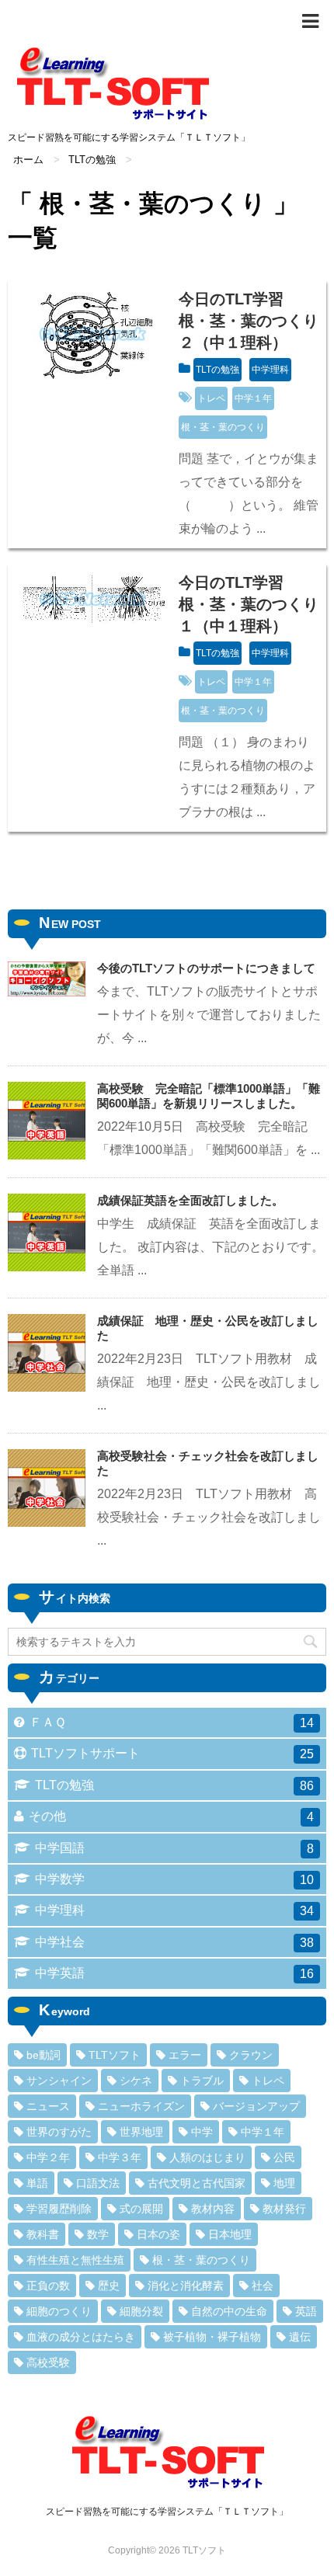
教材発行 (284, 2209)
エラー (185, 2055)
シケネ (136, 2081)
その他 (171, 1816)
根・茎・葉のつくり (223, 427)
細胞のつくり (59, 2311)
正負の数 (48, 2286)
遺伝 (300, 2337)
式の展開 (141, 2209)
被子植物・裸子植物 (212, 2337)
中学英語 (174, 1973)
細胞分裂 (141, 2311)
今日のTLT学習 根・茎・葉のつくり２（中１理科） (249, 321)
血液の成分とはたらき (81, 2337)
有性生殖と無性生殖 (75, 2260)
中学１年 (253, 398)
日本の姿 (158, 2234)
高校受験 (48, 2362)
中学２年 (48, 2157)
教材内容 (213, 2209)
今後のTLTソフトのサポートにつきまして (206, 968)
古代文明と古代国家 (197, 2183)
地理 (284, 2183)
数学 (98, 2234)
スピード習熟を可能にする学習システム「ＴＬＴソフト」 (167, 2512)
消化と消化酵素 (186, 2286)
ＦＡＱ (172, 1723)
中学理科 (270, 370)
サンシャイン (59, 2081)
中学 (202, 2132)
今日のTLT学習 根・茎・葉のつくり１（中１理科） (249, 604)
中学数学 (174, 1879)
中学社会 (174, 1942)
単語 (37, 2183)
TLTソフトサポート (172, 1754)
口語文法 (98, 2183)
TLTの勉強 (217, 370)
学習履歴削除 (59, 2209)
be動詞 (43, 2055)
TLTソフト (115, 2055)
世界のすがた (59, 2132)
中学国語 (174, 1848)
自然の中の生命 (229, 2311)
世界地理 (141, 2132)
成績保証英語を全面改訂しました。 (190, 1200)
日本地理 (230, 2234)
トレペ (211, 398)
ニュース (48, 2106)
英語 (306, 2311)
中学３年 (120, 2157)
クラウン (251, 2055)
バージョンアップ (256, 2106)
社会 (263, 2286)
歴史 (109, 2286)
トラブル (202, 2081)
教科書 (43, 2234)
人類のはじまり (207, 2157)
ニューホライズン (141, 2106)
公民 (284, 2157)
